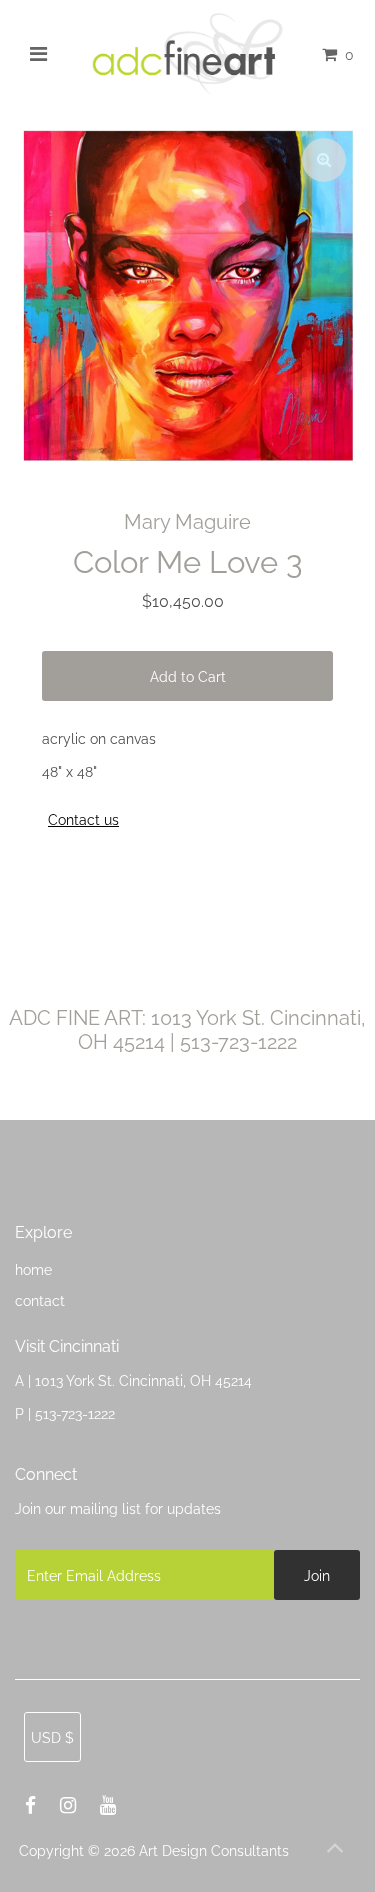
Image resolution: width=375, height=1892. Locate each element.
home (33, 1269)
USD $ (52, 1737)
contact (40, 1300)
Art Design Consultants (214, 1850)
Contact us (83, 820)
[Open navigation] (37, 54)
